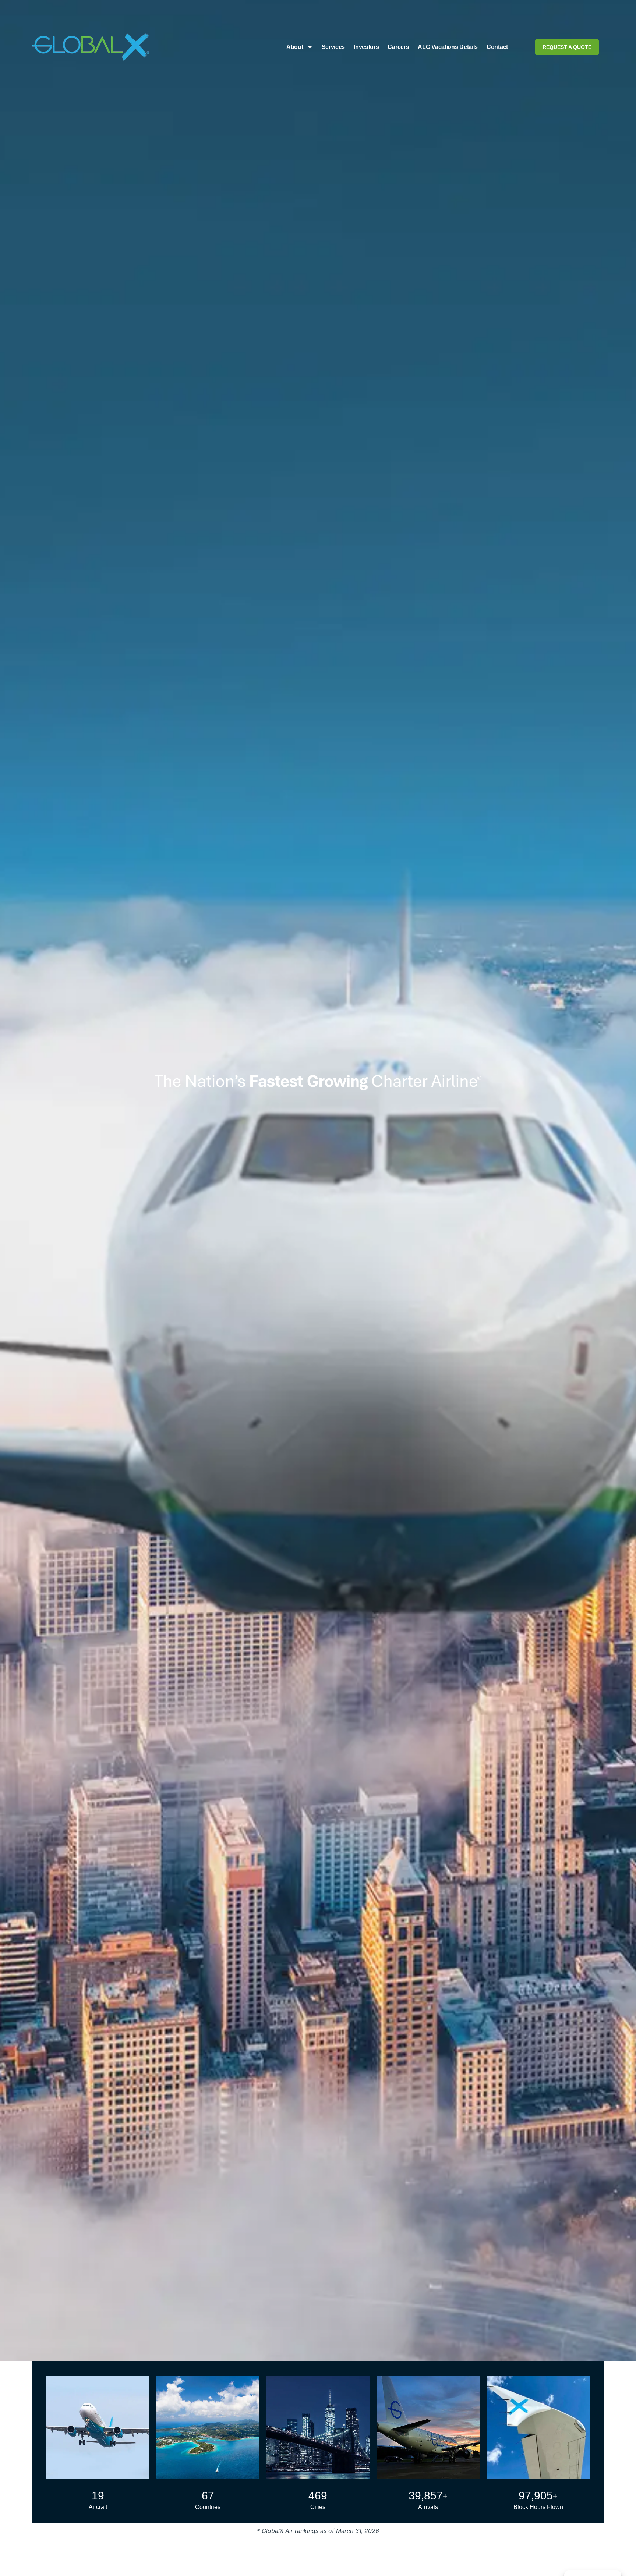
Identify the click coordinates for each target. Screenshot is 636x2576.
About (295, 47)
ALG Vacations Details (448, 47)
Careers (399, 47)
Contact (498, 47)
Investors (367, 47)
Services (333, 47)
